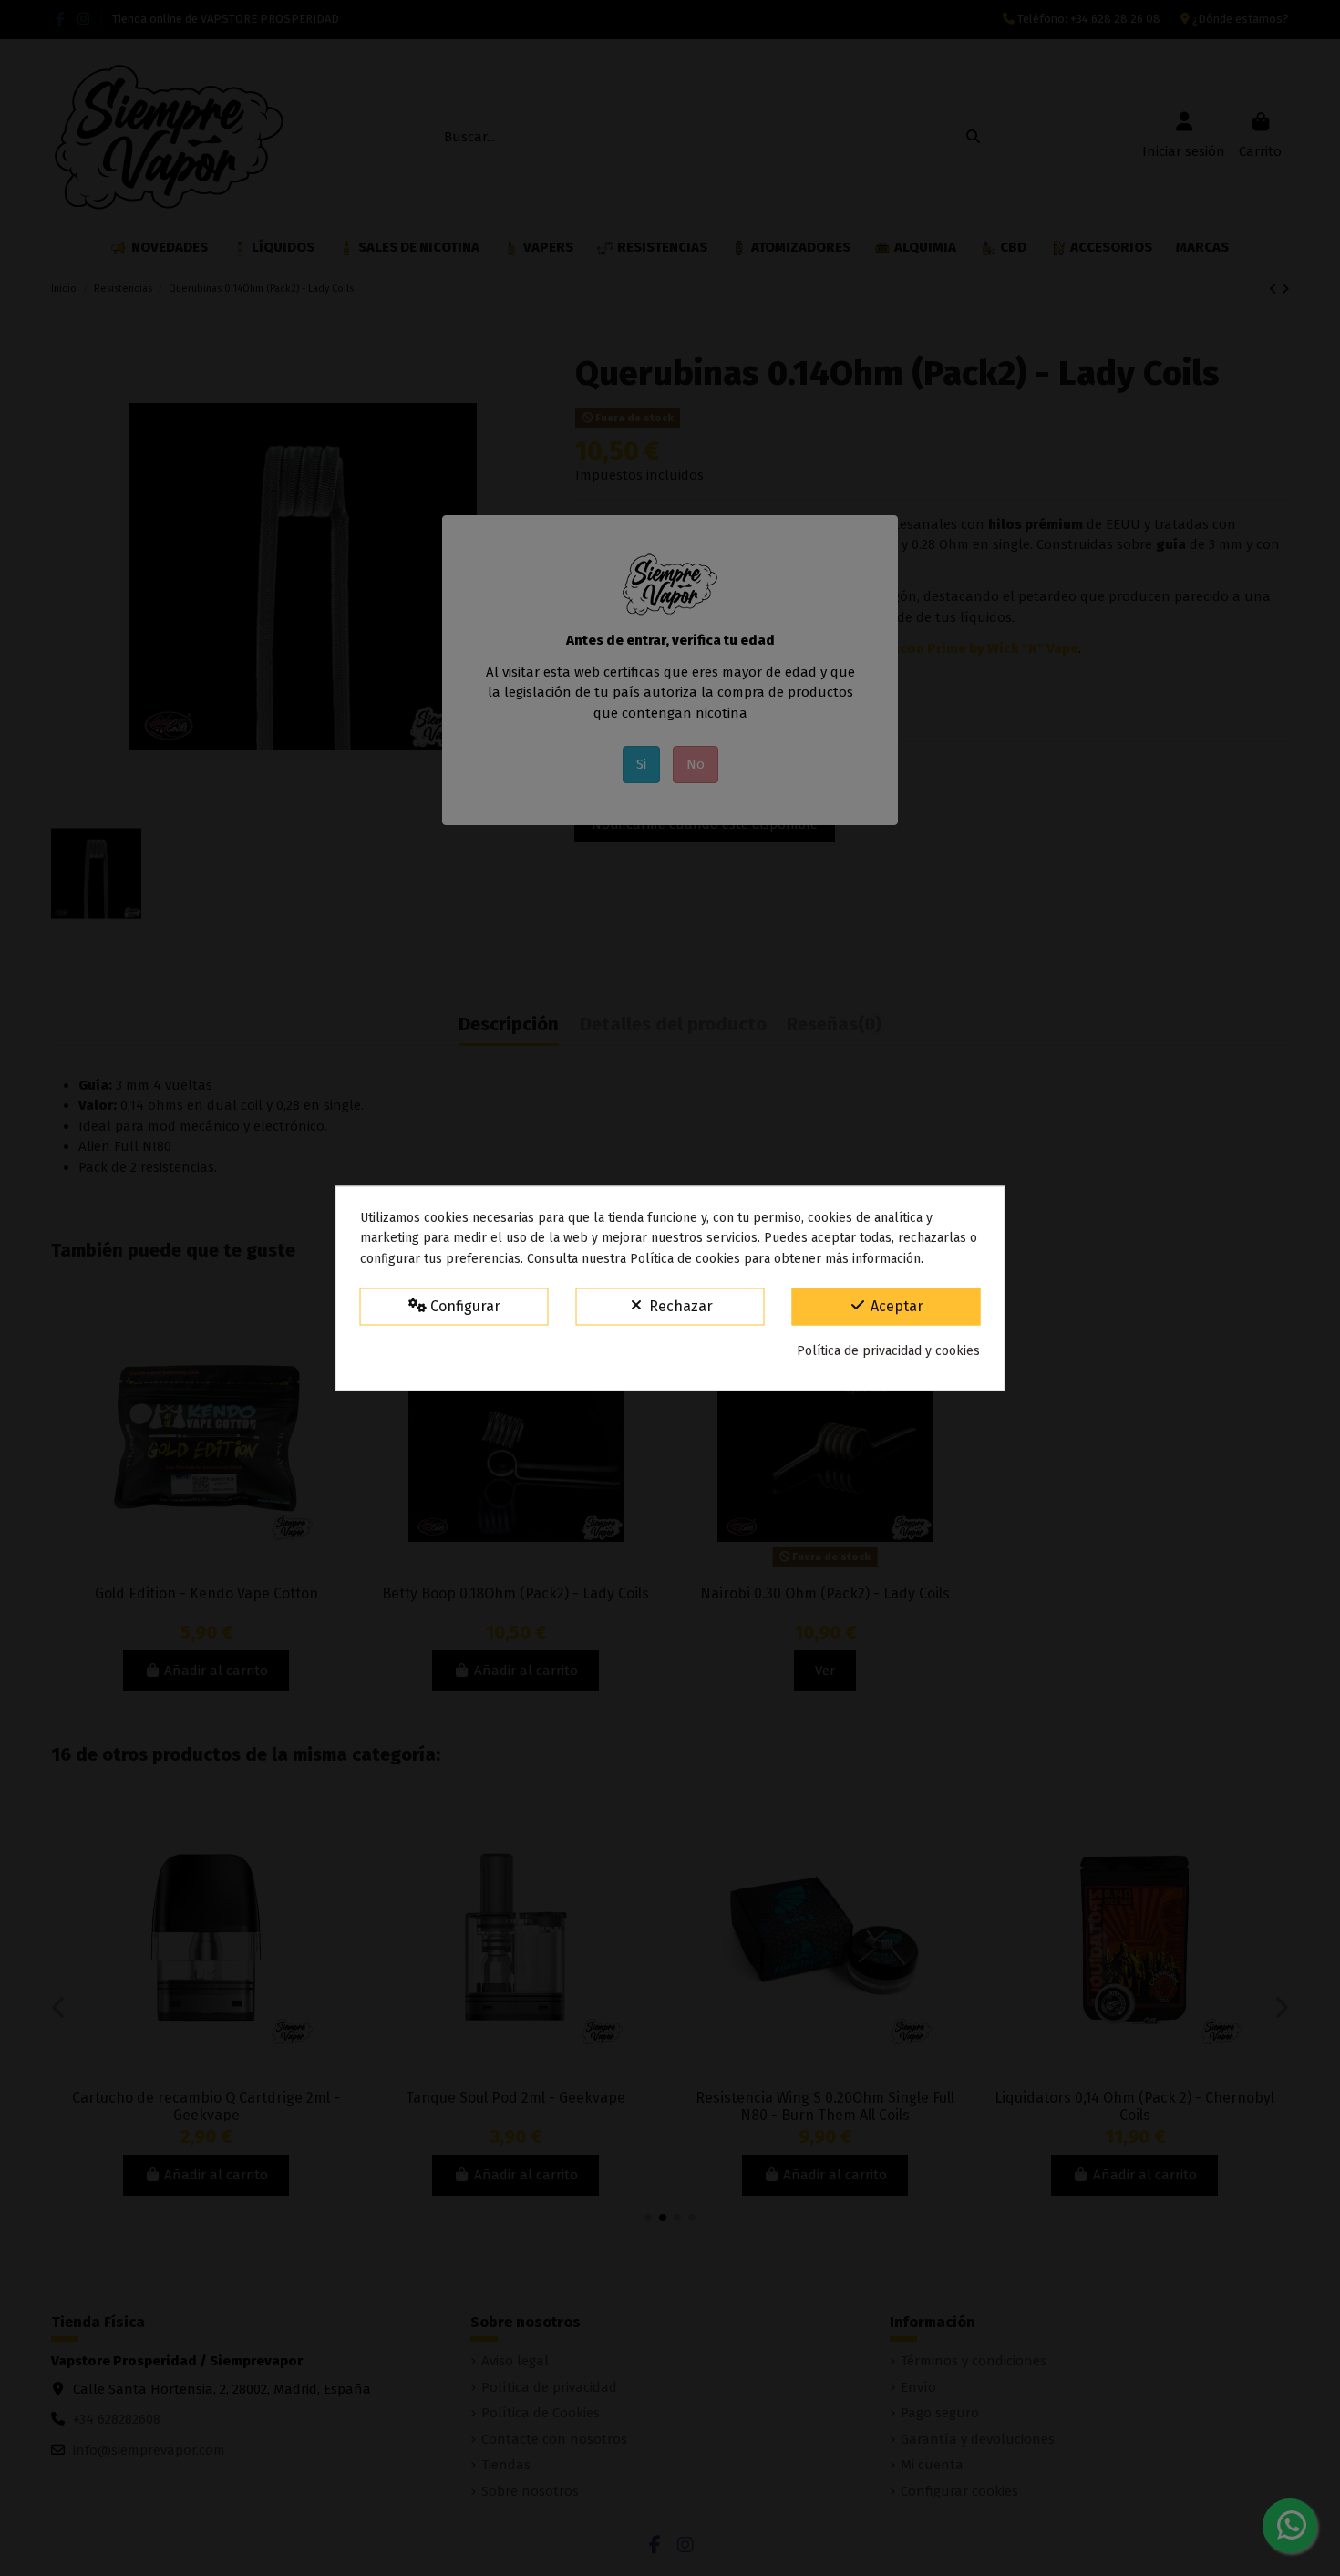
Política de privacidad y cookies (888, 1352)
